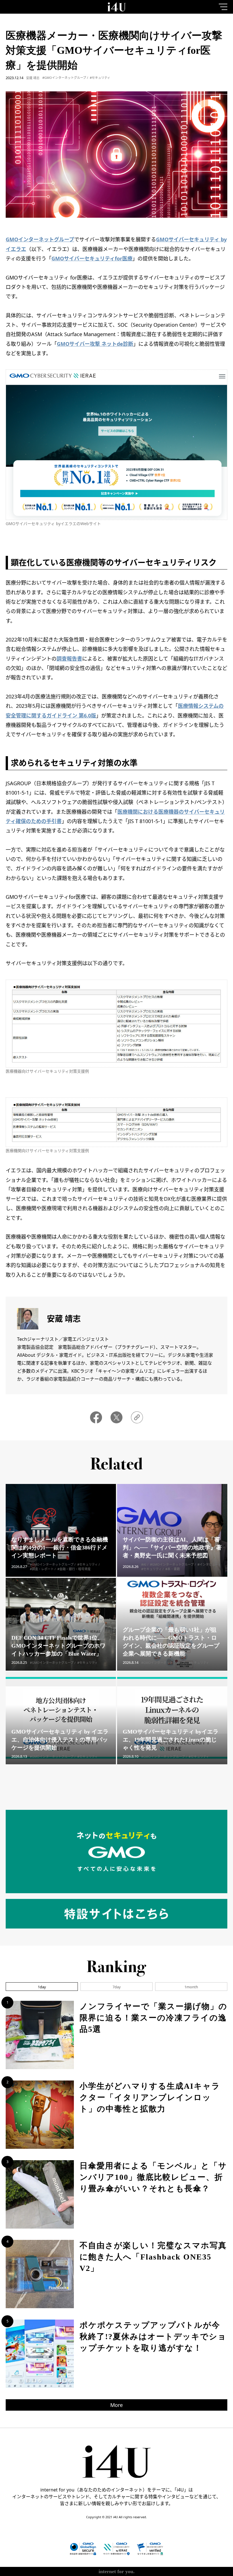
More (116, 2405)
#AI (144, 1564)
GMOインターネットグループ (40, 239)
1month (191, 1987)
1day (42, 1987)
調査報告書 (69, 659)
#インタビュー (208, 1564)
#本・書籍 (173, 1569)
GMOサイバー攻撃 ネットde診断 (95, 344)
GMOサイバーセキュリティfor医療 (92, 258)
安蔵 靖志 (33, 78)
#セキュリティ (100, 78)
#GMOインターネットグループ (64, 78)
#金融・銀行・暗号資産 (74, 1569)
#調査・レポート (42, 1569)
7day (117, 1987)
